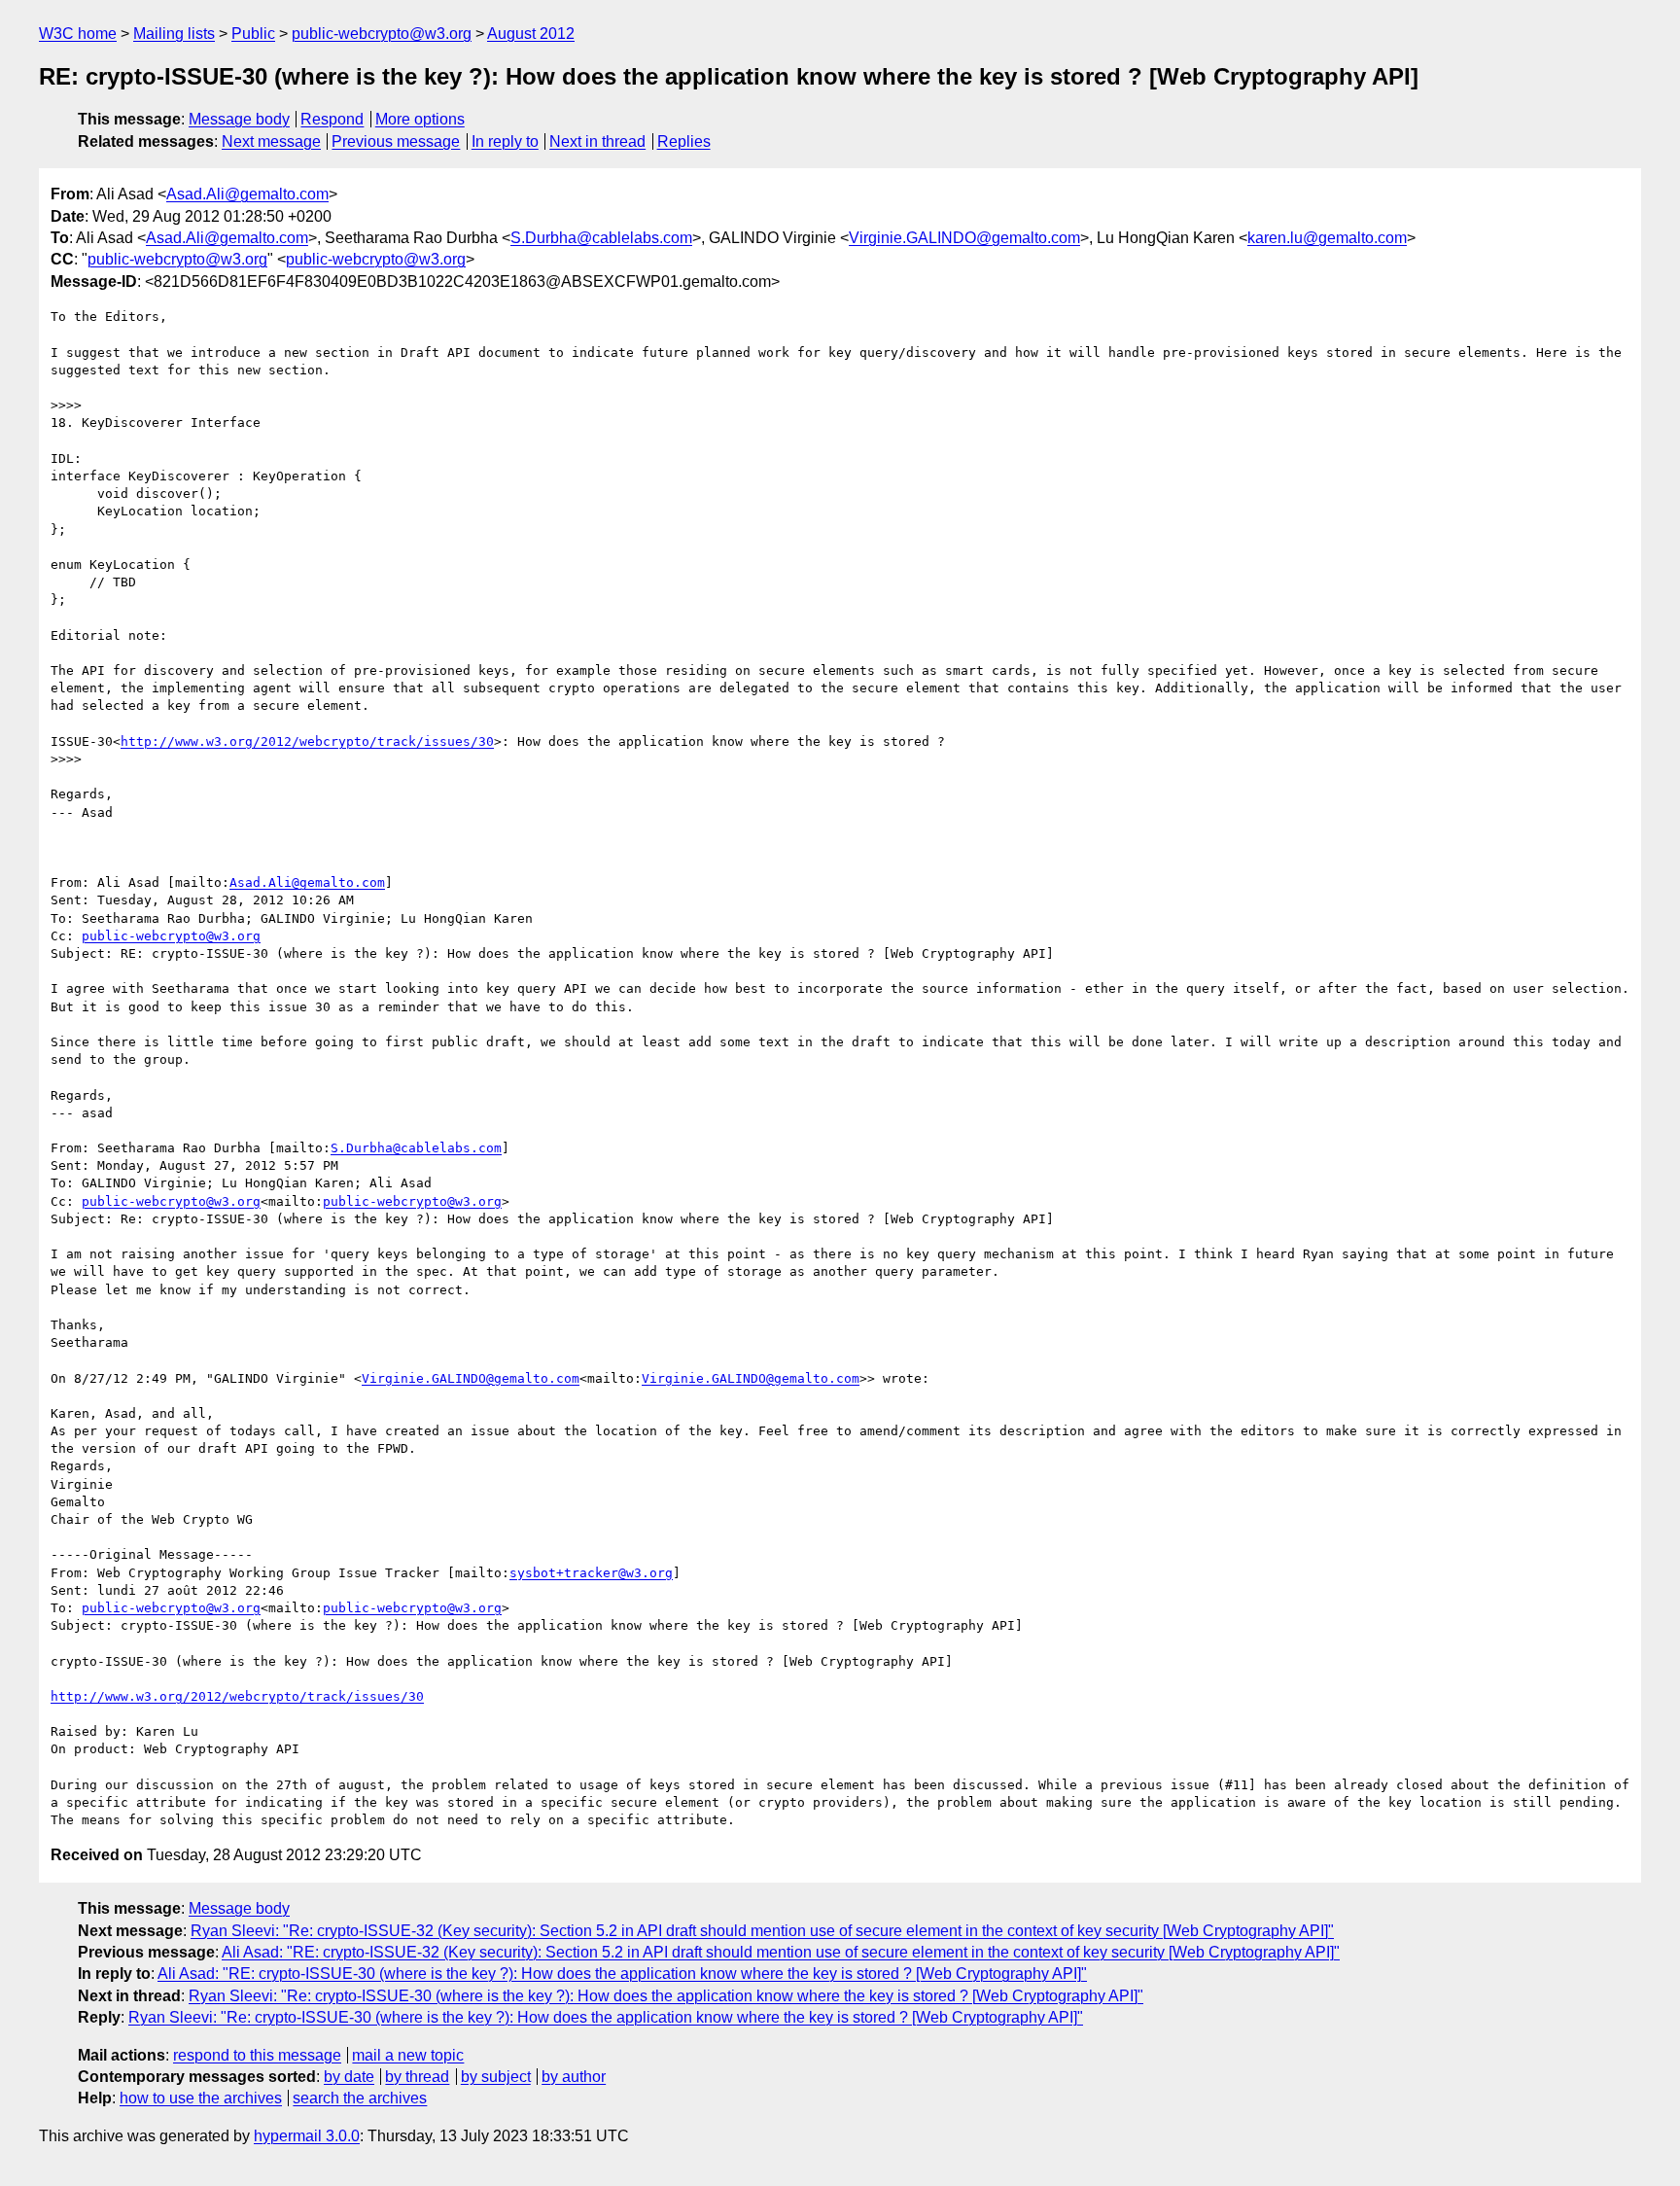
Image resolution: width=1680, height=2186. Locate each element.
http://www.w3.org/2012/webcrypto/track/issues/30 (307, 741)
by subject (496, 2077)
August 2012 (531, 34)
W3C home (78, 34)
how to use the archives (201, 2098)
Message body (239, 119)
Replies (684, 141)
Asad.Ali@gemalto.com (247, 194)
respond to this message (257, 2055)
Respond (332, 119)
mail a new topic (408, 2055)
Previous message (396, 141)
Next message (271, 141)
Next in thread (597, 141)
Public (253, 34)
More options (420, 119)
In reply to (505, 141)
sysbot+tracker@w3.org (591, 1573)
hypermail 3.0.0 (307, 2136)
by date (349, 2077)
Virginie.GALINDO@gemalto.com (964, 238)
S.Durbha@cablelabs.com (601, 238)
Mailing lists (174, 34)
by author (574, 2077)
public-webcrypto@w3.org (382, 34)
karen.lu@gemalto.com (1327, 238)
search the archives (360, 2098)
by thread (417, 2077)
